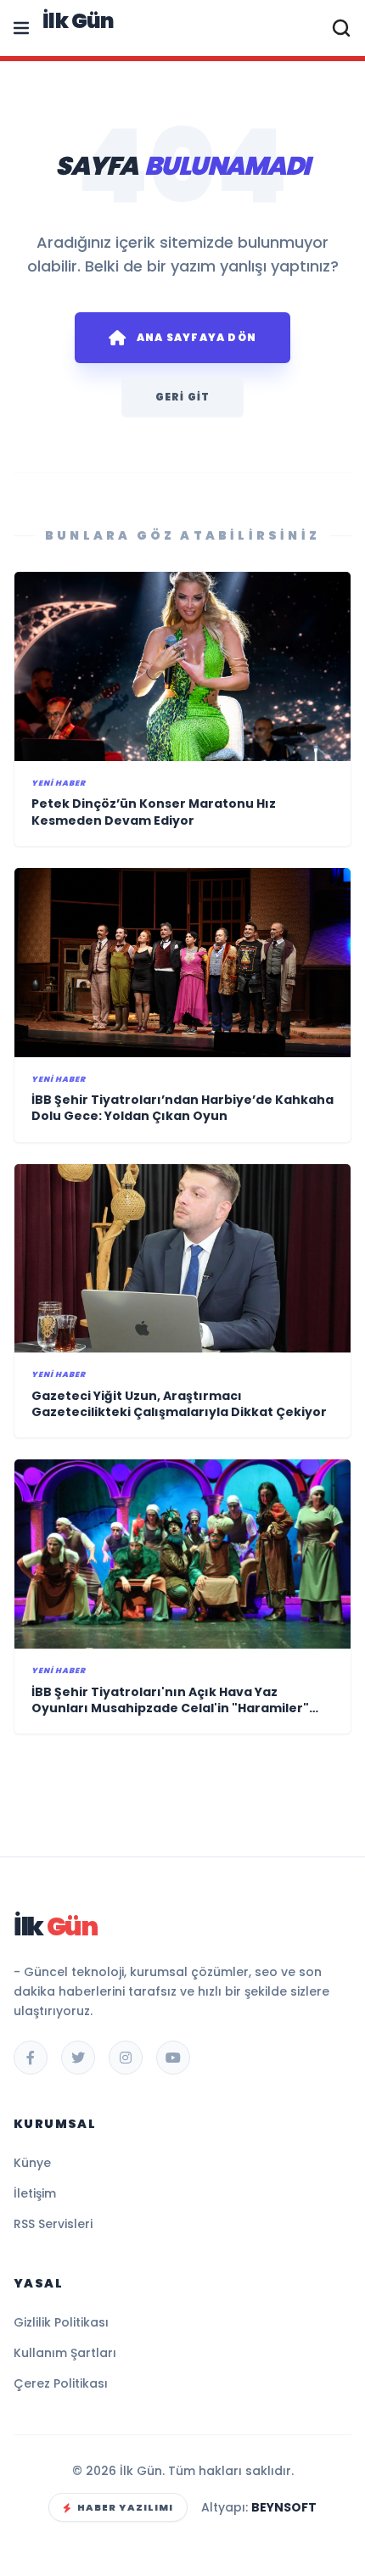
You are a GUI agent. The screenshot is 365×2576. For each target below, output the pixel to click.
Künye (32, 2163)
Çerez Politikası (61, 2383)
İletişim (35, 2193)
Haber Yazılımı (125, 2507)
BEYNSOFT (284, 2507)
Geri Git (183, 397)
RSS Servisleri (53, 2224)
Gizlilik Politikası (61, 2322)
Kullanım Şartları (65, 2353)
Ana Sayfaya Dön (197, 337)
